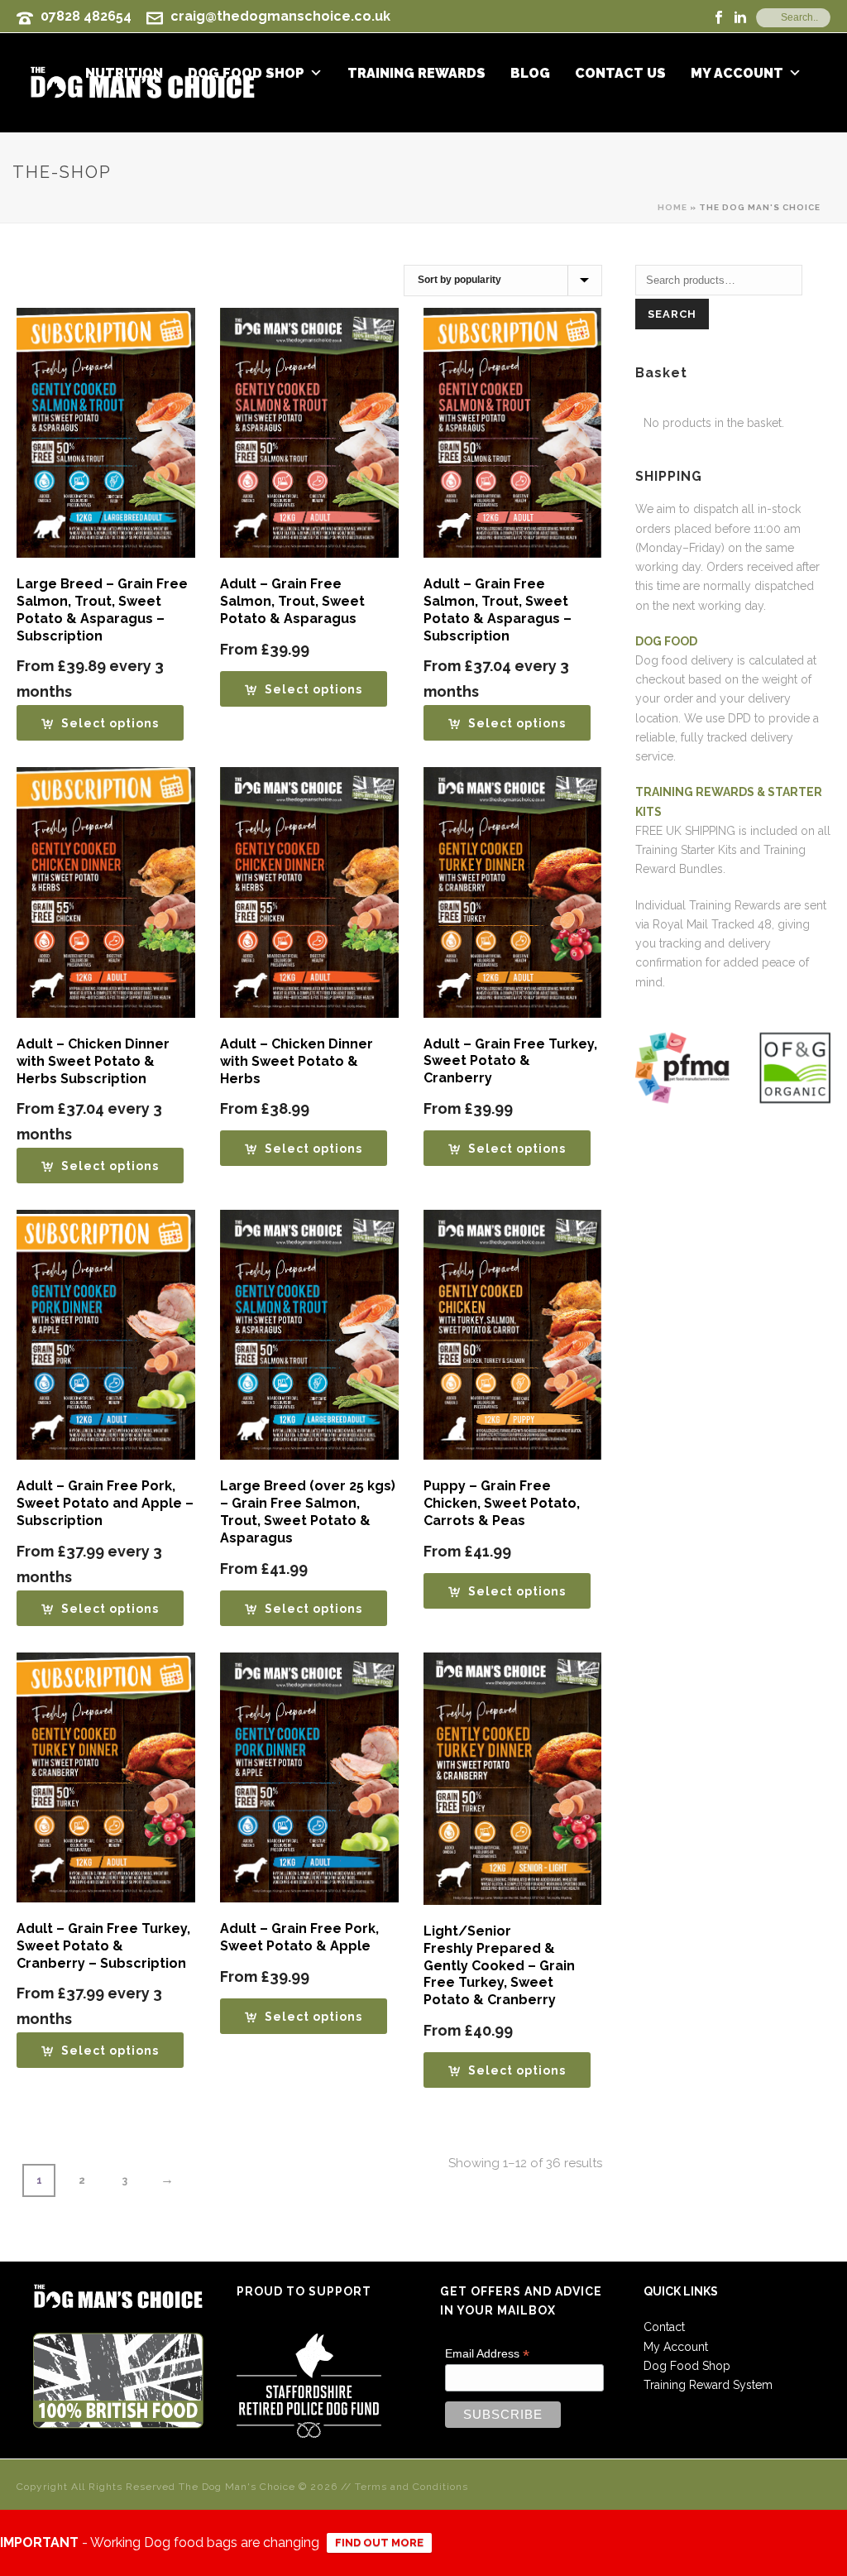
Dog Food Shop (687, 2366)
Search (672, 314)
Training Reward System (708, 2385)
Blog (530, 74)
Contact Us (620, 74)
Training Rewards (416, 74)
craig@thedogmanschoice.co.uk (280, 16)
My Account (737, 74)
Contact (664, 2327)
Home (672, 207)
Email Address (487, 2354)
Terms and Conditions (412, 2487)
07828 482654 (86, 16)
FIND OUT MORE (379, 2542)
